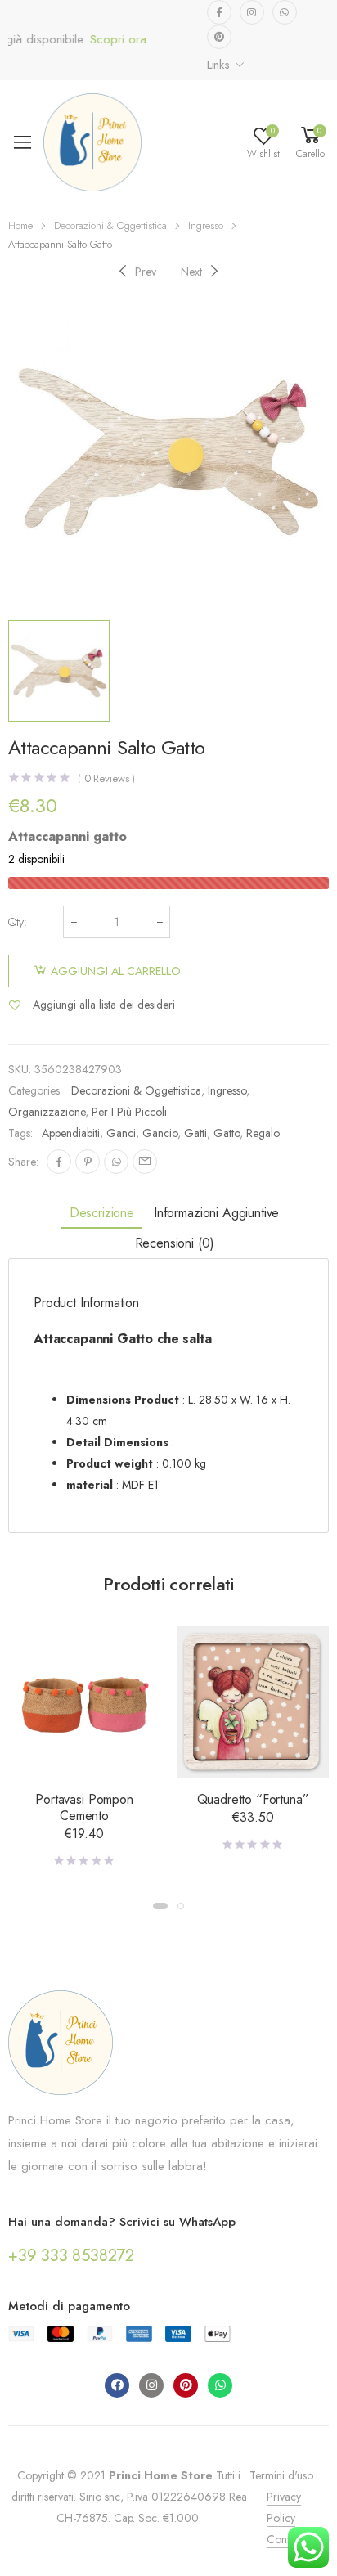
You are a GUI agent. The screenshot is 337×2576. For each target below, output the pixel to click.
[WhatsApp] (116, 1162)
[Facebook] (59, 1162)
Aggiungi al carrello (116, 971)
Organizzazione (47, 1112)
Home (20, 225)
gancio (160, 1133)
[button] (160, 1906)
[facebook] (219, 12)
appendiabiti (71, 1133)
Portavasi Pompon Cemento (84, 1807)
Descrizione (102, 1213)
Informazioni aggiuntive (216, 1213)
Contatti (285, 2539)
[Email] (145, 1162)
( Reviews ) (106, 778)
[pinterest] (219, 37)
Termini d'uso (281, 2475)
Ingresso (206, 225)
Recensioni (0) (175, 1243)
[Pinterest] (88, 1162)
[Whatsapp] (220, 2385)
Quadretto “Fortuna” (253, 1799)
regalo (263, 1133)
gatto (227, 1133)
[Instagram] (151, 2385)
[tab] (102, 1214)
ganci (121, 1133)
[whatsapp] (285, 12)
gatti (195, 1133)
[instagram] (252, 12)
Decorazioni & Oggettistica (110, 225)
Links (218, 65)
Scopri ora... (102, 40)
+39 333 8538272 (71, 2256)
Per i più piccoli (129, 1112)
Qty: (18, 922)
